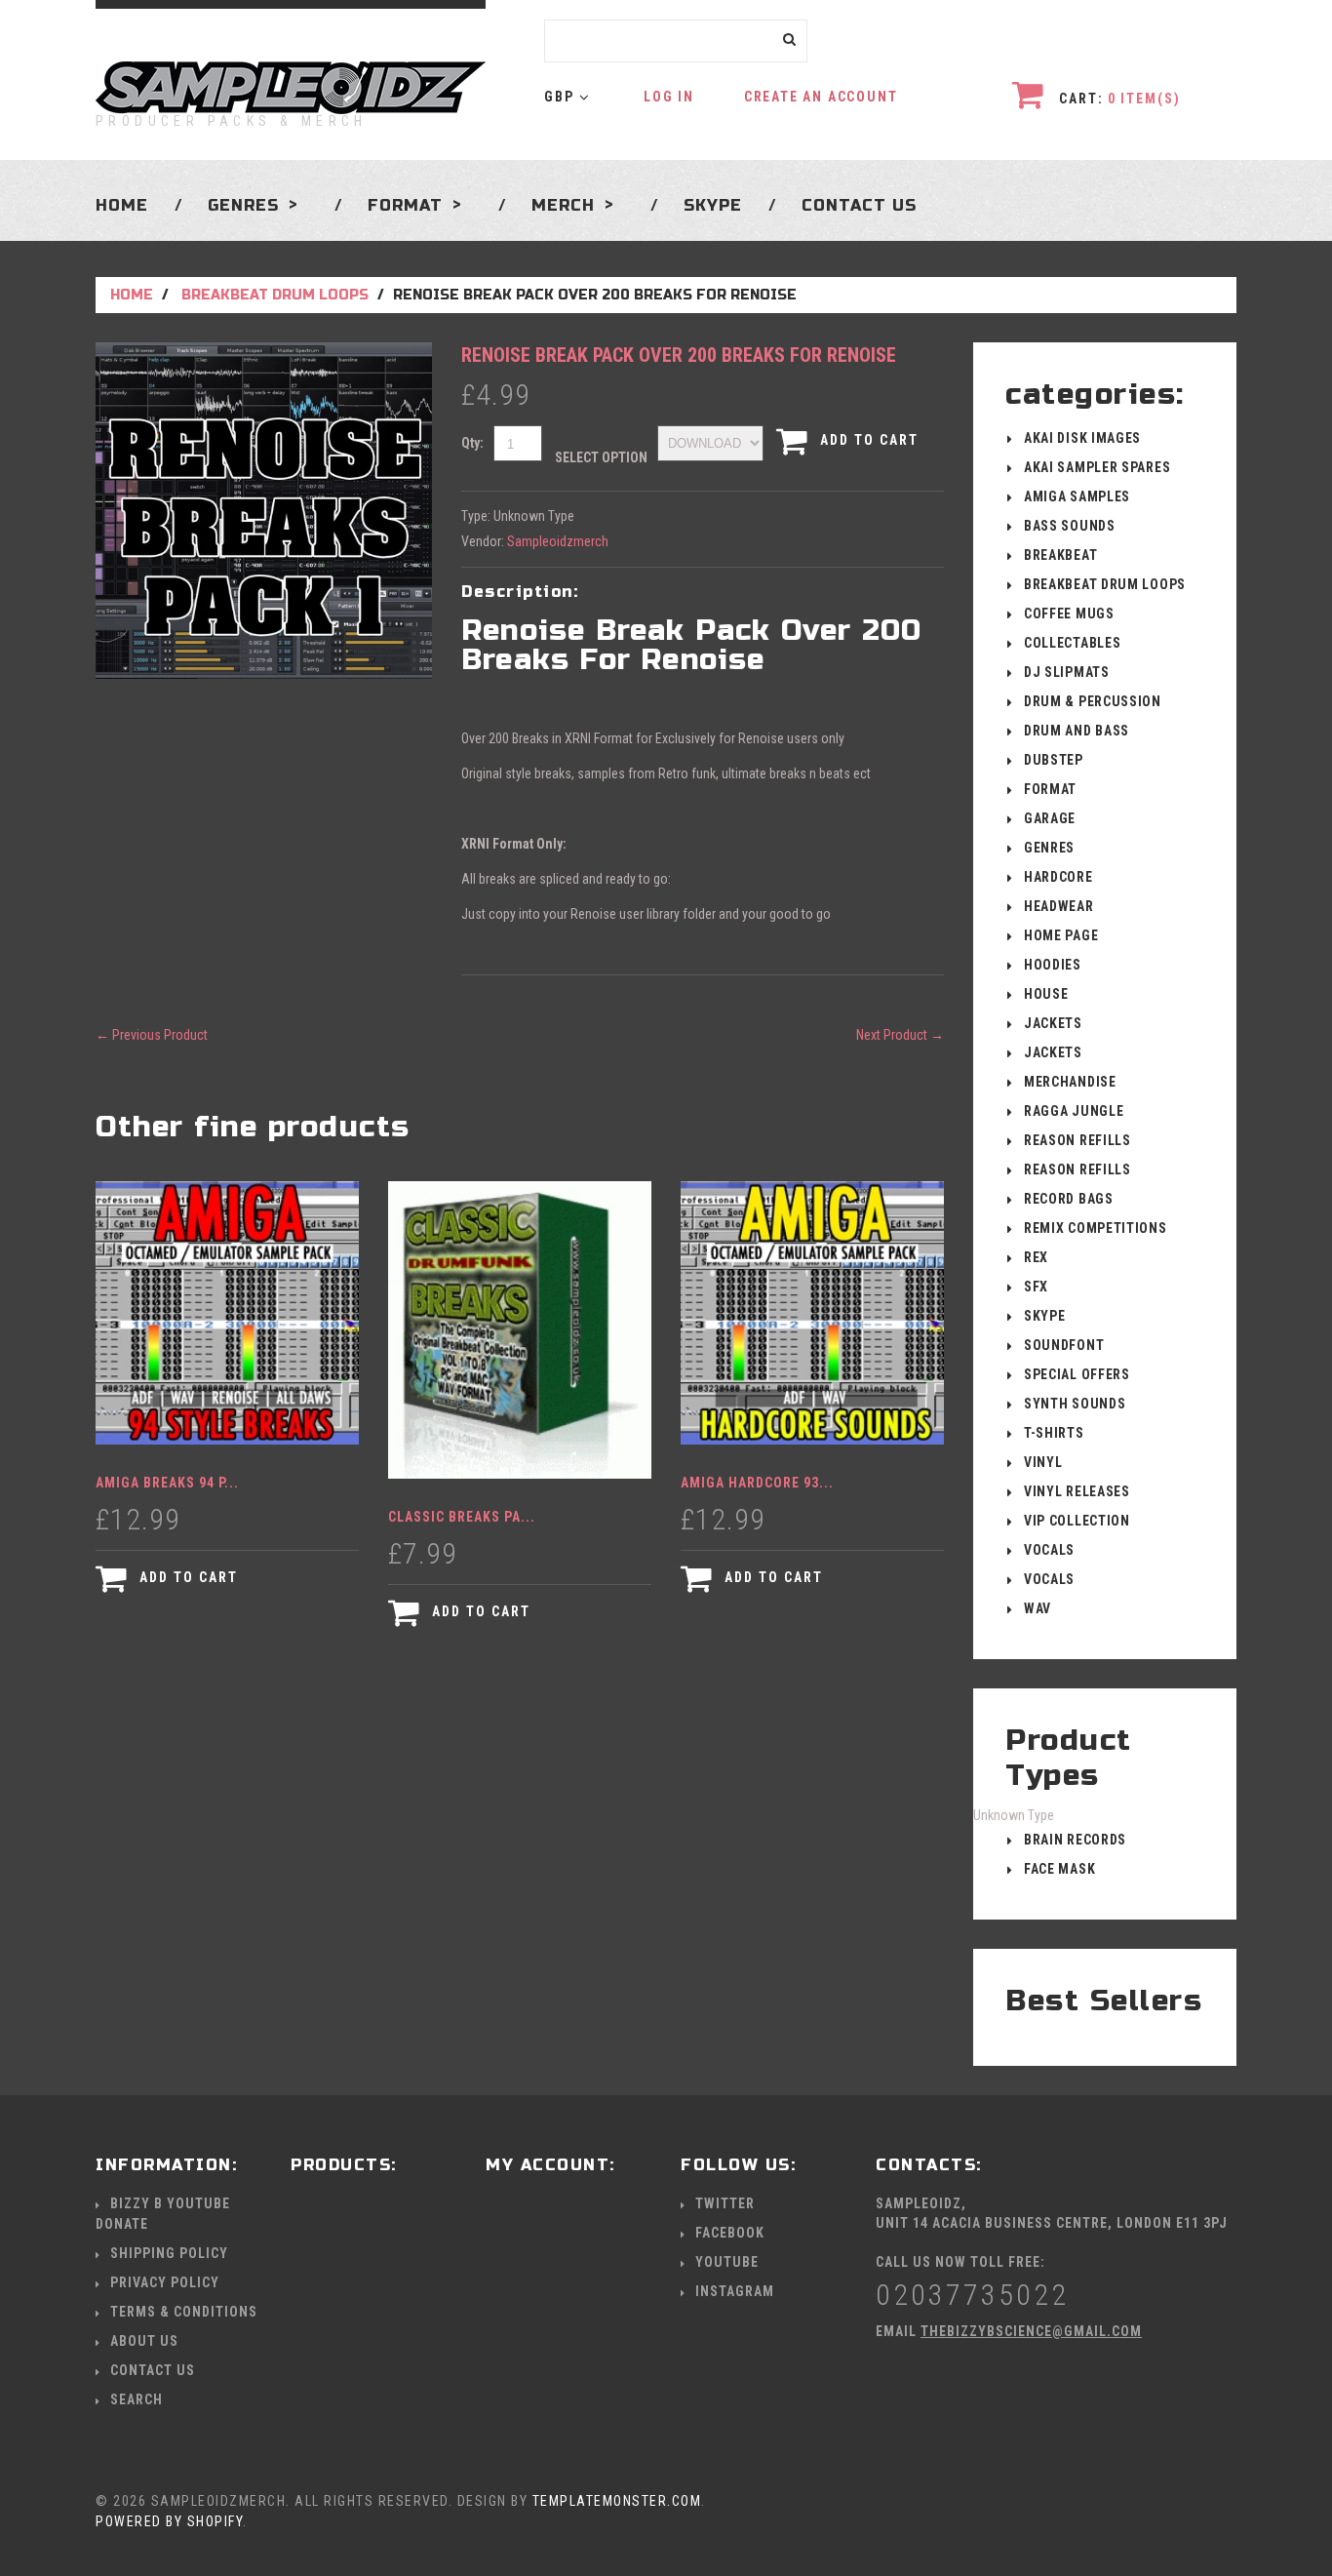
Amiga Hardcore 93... (757, 1483)
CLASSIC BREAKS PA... (462, 1517)
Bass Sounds (1070, 526)
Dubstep (1054, 760)
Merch (563, 205)
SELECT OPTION (601, 457)
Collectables (1072, 643)
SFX (1036, 1287)
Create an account (821, 97)
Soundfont (1064, 1345)
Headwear (1059, 906)
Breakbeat (1060, 555)
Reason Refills (1077, 1140)
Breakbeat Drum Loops (275, 295)
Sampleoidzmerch (558, 541)
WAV (1038, 1608)
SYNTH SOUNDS (1075, 1404)
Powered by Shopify (169, 2521)
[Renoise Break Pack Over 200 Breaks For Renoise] (264, 352)
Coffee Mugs (1069, 614)
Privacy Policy (165, 2282)
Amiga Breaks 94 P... (167, 1483)
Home (122, 205)
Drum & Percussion (1093, 701)
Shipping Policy (169, 2253)
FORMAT (1050, 789)
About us (144, 2341)
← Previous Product (152, 1035)
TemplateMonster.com (617, 2501)
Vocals (1049, 1550)
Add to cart (867, 440)
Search (137, 2399)
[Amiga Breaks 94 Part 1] (227, 1313)
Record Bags (1069, 1199)
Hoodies (1053, 965)
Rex (1036, 1257)
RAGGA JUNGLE (1074, 1111)
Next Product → (900, 1035)
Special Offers (1077, 1374)
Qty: (472, 443)
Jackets (1053, 1023)
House (1046, 994)
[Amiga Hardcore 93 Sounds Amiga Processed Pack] (812, 1313)
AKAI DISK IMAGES (1082, 438)
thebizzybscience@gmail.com (1031, 2331)
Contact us (859, 205)
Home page (1061, 935)
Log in (669, 97)
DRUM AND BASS (1077, 731)
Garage (1050, 818)
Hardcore (1058, 877)
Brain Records (1075, 1840)
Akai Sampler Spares (1097, 467)
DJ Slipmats (1067, 672)
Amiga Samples (1077, 496)
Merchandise (1070, 1082)
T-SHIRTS (1054, 1433)
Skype (713, 205)
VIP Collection (1077, 1521)
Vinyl (1043, 1462)
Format (405, 205)
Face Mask (1059, 1869)
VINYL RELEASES (1077, 1491)
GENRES (243, 205)
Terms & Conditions (184, 2312)
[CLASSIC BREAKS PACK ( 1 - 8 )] (520, 1330)
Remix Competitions (1096, 1228)
